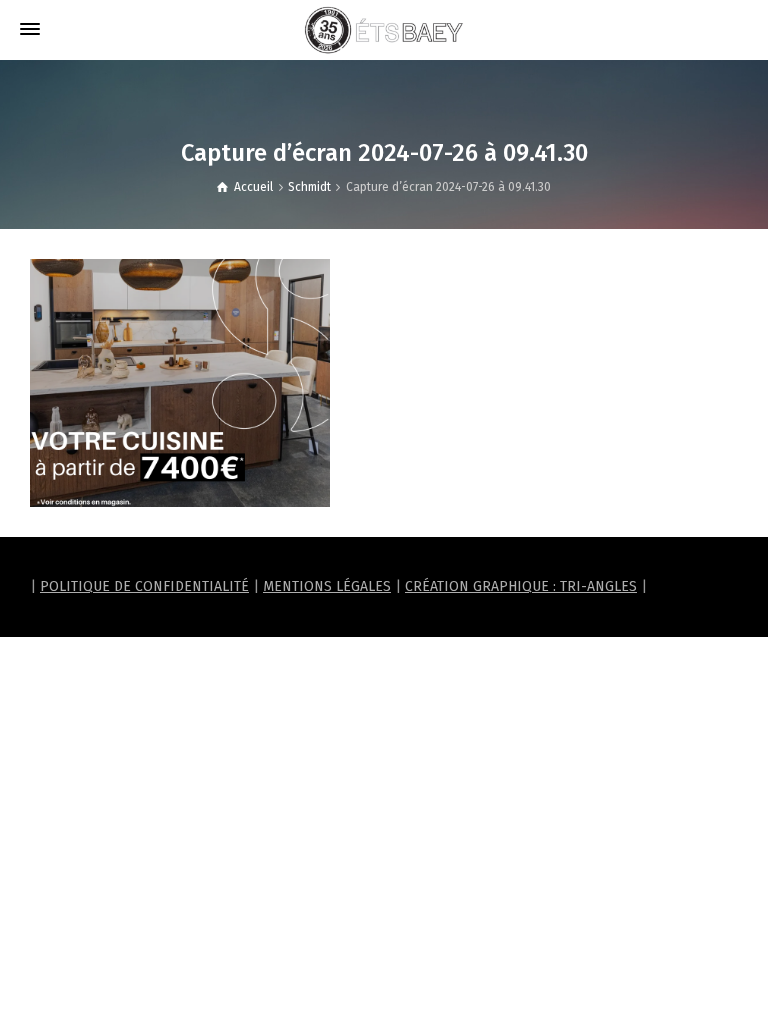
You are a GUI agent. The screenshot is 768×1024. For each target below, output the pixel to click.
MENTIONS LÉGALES (327, 586)
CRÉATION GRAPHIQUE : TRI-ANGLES (521, 586)
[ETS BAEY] (384, 29)
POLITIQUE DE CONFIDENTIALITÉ (144, 586)
